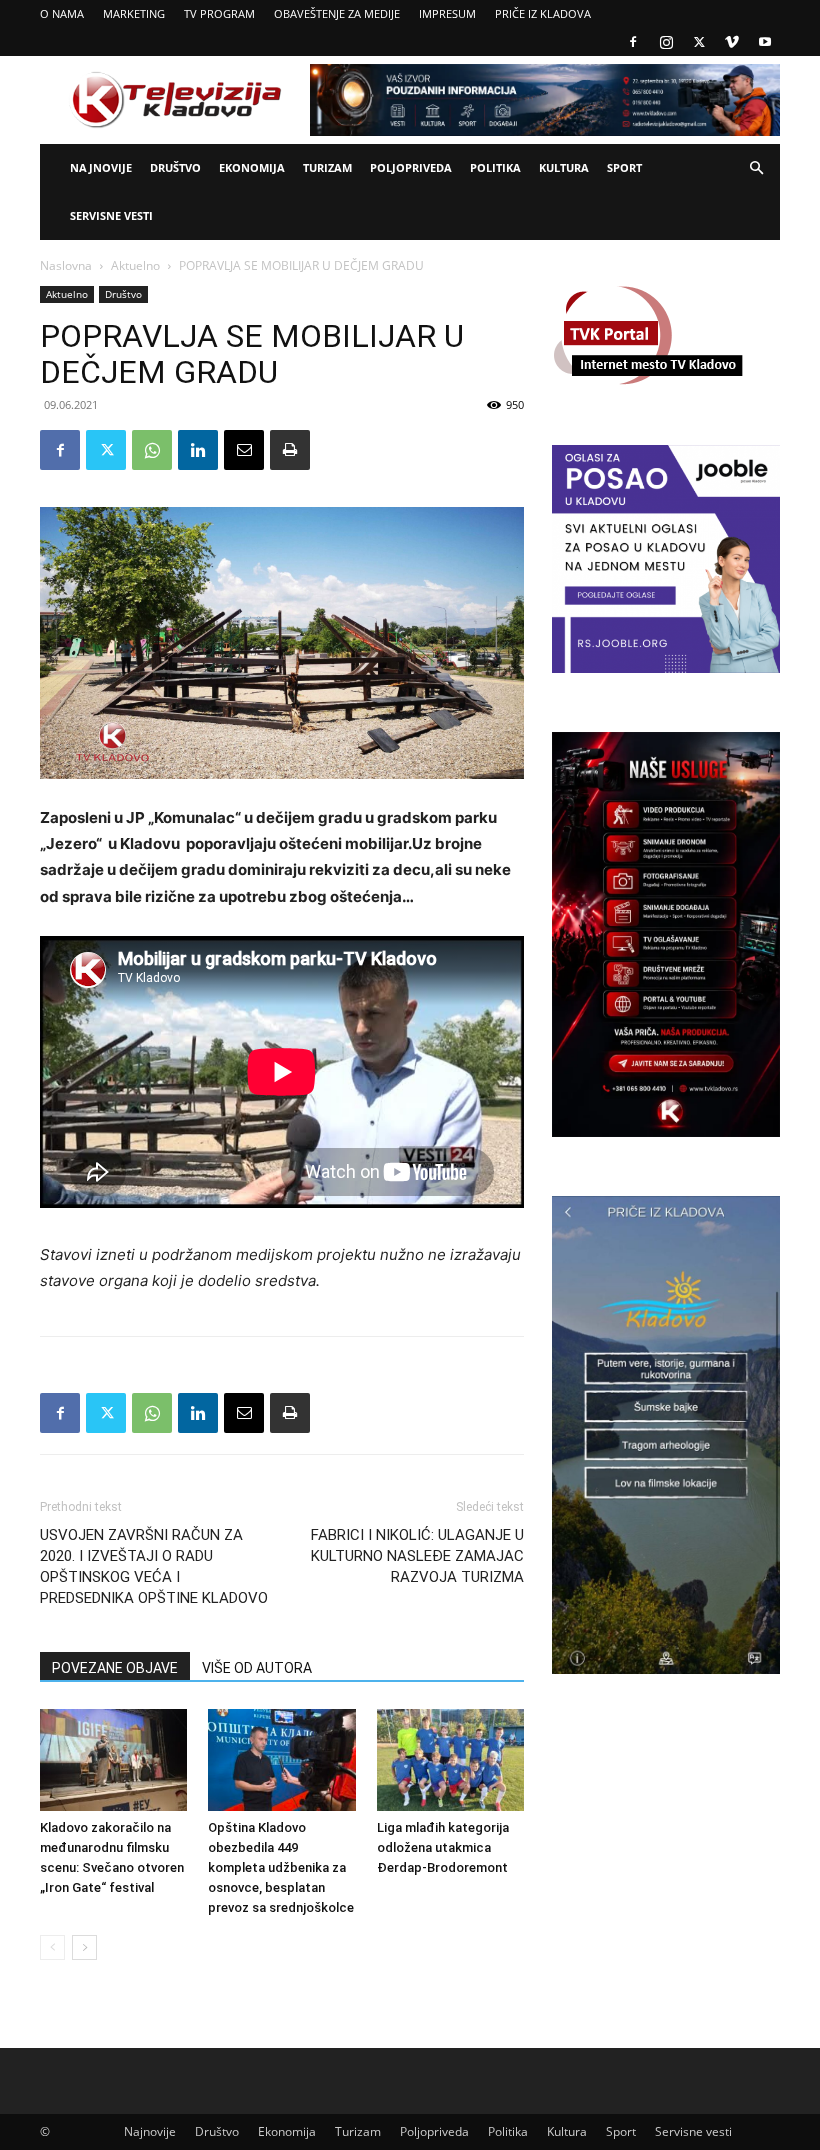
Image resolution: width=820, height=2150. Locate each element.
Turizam (327, 167)
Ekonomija (252, 167)
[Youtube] (765, 42)
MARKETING (134, 13)
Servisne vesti (111, 215)
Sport (624, 167)
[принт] (290, 450)
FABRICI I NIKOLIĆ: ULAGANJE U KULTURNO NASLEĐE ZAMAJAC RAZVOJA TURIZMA (417, 1556)
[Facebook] (633, 42)
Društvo (175, 167)
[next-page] (84, 1947)
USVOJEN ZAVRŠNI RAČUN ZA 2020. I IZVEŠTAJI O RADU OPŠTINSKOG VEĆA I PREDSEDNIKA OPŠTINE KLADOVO (154, 1566)
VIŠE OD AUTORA (257, 1668)
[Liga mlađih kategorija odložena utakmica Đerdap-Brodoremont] (450, 1759)
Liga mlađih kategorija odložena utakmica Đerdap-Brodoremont (443, 1847)
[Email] (244, 450)
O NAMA (62, 13)
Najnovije (101, 167)
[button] (756, 168)
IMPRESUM (447, 13)
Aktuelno (135, 265)
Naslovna (66, 265)
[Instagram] (666, 42)
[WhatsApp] (152, 450)
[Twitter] (699, 42)
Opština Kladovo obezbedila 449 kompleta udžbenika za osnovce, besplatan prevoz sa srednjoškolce (281, 1867)
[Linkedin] (198, 450)
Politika (495, 167)
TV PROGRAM (219, 13)
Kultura (564, 167)
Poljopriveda (411, 167)
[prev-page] (52, 1947)
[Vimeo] (732, 42)
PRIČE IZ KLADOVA (543, 13)
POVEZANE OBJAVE (115, 1668)
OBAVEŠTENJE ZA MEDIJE (337, 13)
